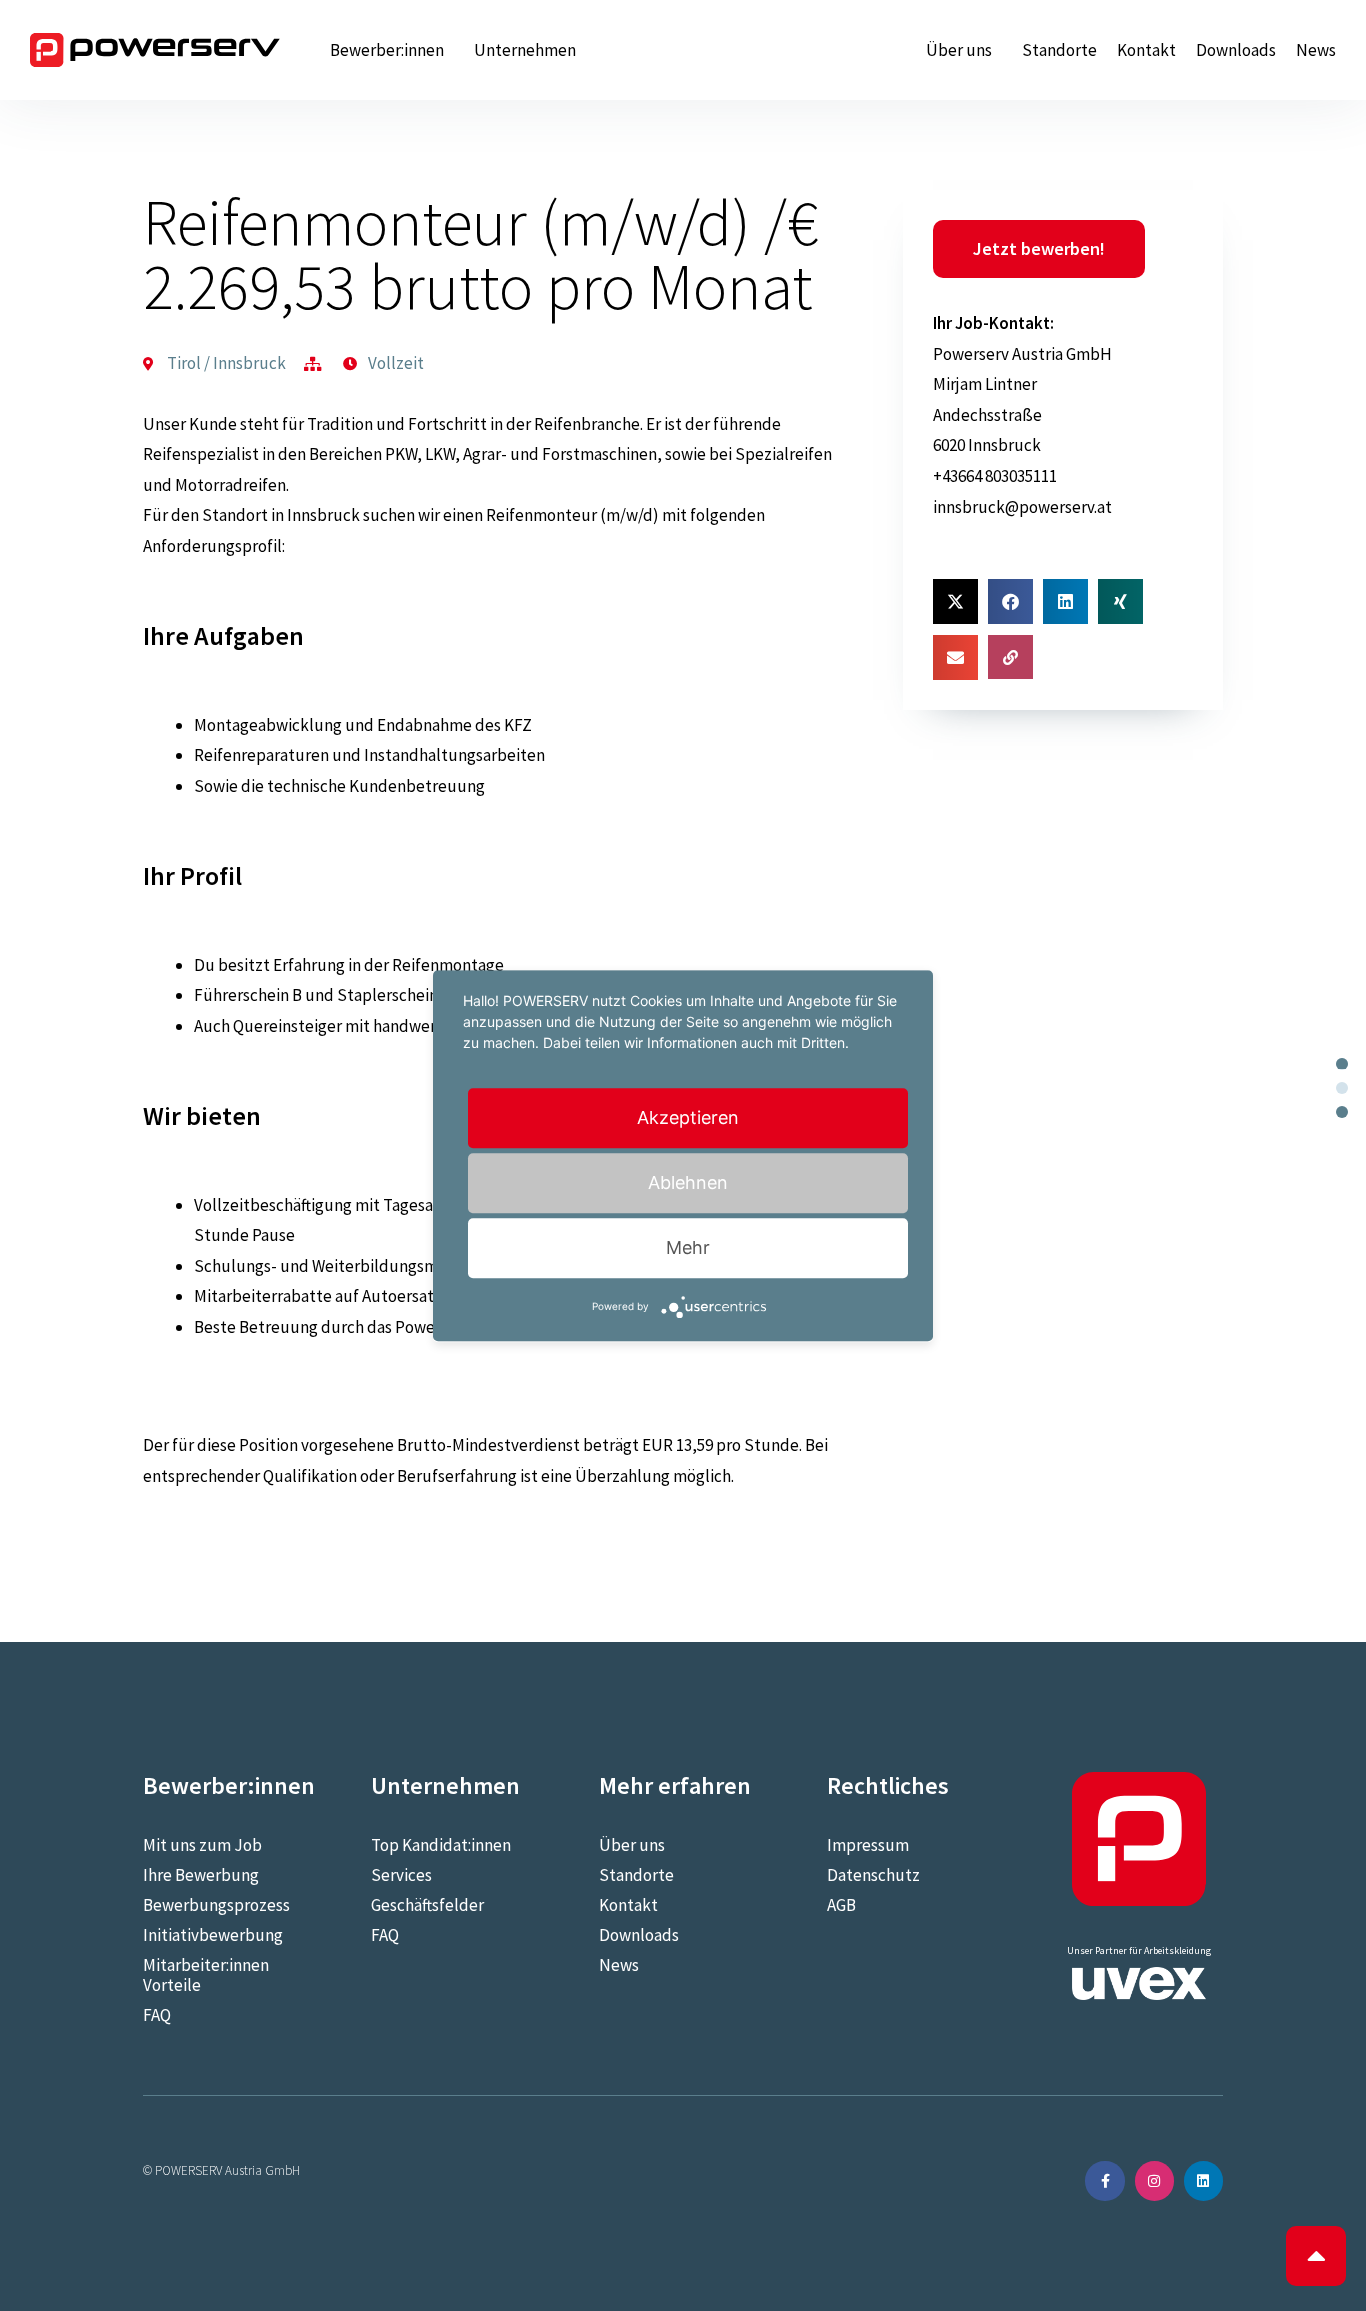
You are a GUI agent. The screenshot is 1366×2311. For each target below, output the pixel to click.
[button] (955, 601)
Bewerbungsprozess (216, 1905)
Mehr (688, 1247)
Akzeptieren (688, 1117)
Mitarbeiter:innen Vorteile (206, 1975)
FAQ (157, 2015)
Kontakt (1146, 50)
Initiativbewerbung (213, 1935)
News (1316, 50)
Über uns (959, 50)
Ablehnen (688, 1182)
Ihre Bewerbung (201, 1875)
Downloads (1236, 50)
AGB (841, 1905)
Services (401, 1875)
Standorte (1059, 50)
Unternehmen (525, 50)
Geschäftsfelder (427, 1905)
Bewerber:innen (387, 50)
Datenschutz (873, 1875)
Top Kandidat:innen (441, 1845)
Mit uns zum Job (202, 1845)
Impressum (868, 1845)
